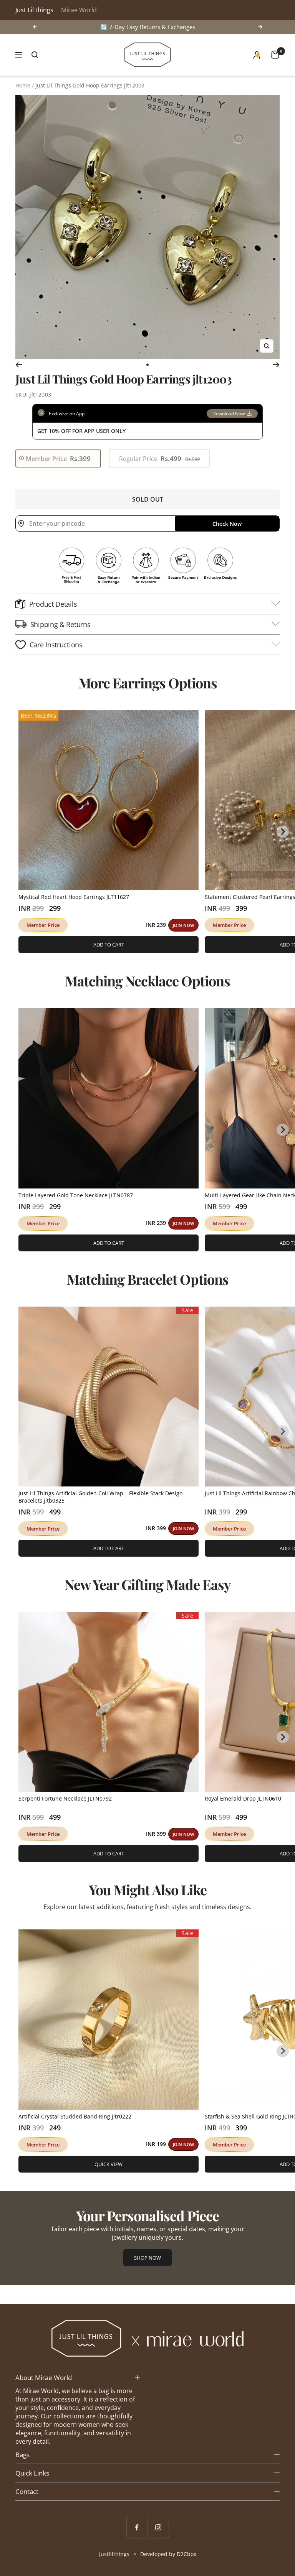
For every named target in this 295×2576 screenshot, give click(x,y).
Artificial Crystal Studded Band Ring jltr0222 (75, 2116)
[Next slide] (283, 832)
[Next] (276, 365)
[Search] (35, 55)
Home (23, 85)
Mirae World (79, 10)
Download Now (229, 414)
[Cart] (275, 55)
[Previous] (19, 365)
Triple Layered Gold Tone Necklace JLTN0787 (76, 1195)
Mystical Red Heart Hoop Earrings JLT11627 (74, 897)
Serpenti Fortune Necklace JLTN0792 (65, 1798)
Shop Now (147, 2258)
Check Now (227, 524)
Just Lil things (34, 10)
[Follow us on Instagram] (158, 2527)
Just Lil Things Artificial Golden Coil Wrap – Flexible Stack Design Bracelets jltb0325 (101, 1497)
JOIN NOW (183, 925)
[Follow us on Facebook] (137, 2527)
